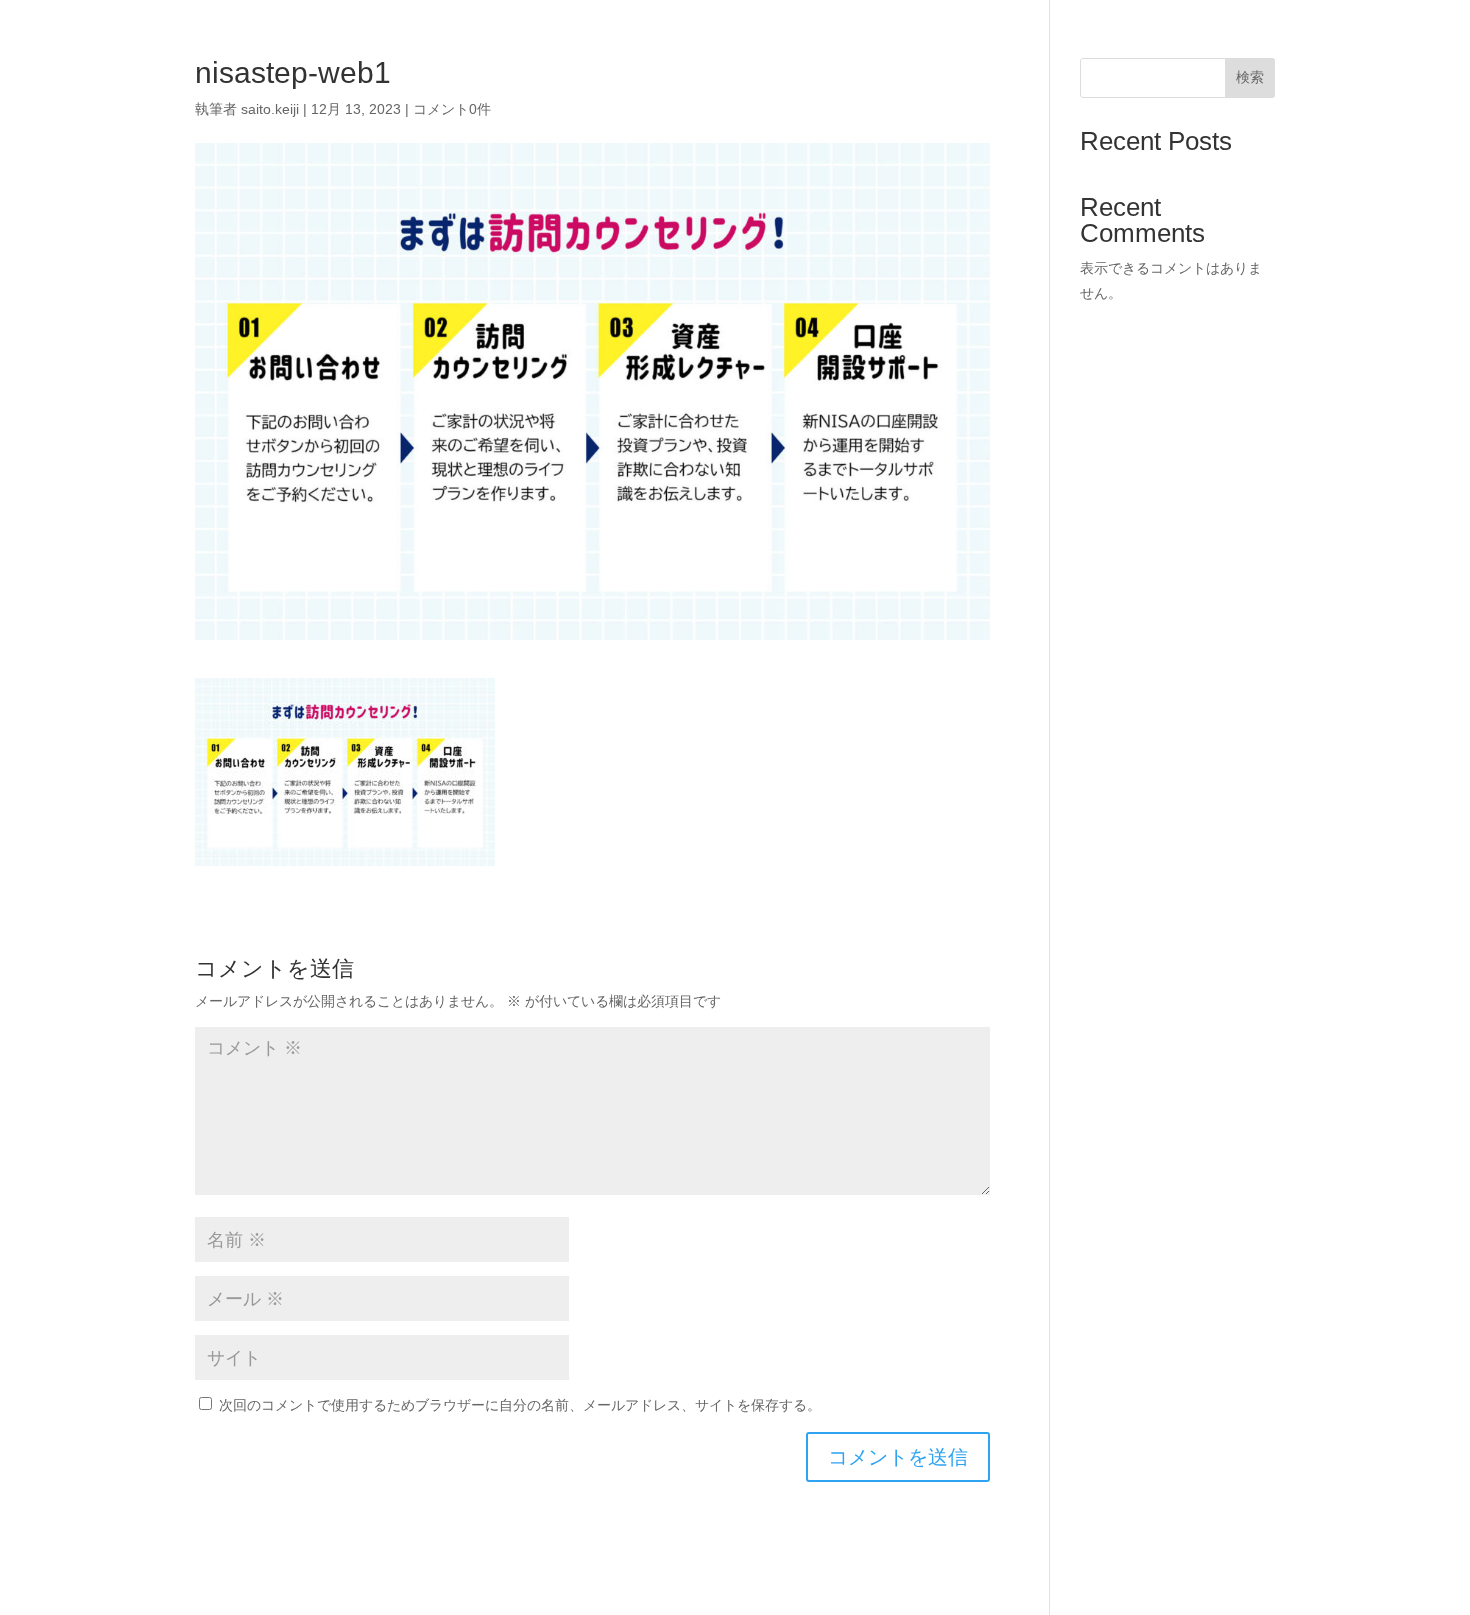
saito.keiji (270, 109)
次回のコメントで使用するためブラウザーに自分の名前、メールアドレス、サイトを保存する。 (520, 1405)
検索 (1250, 77)
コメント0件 (452, 109)
